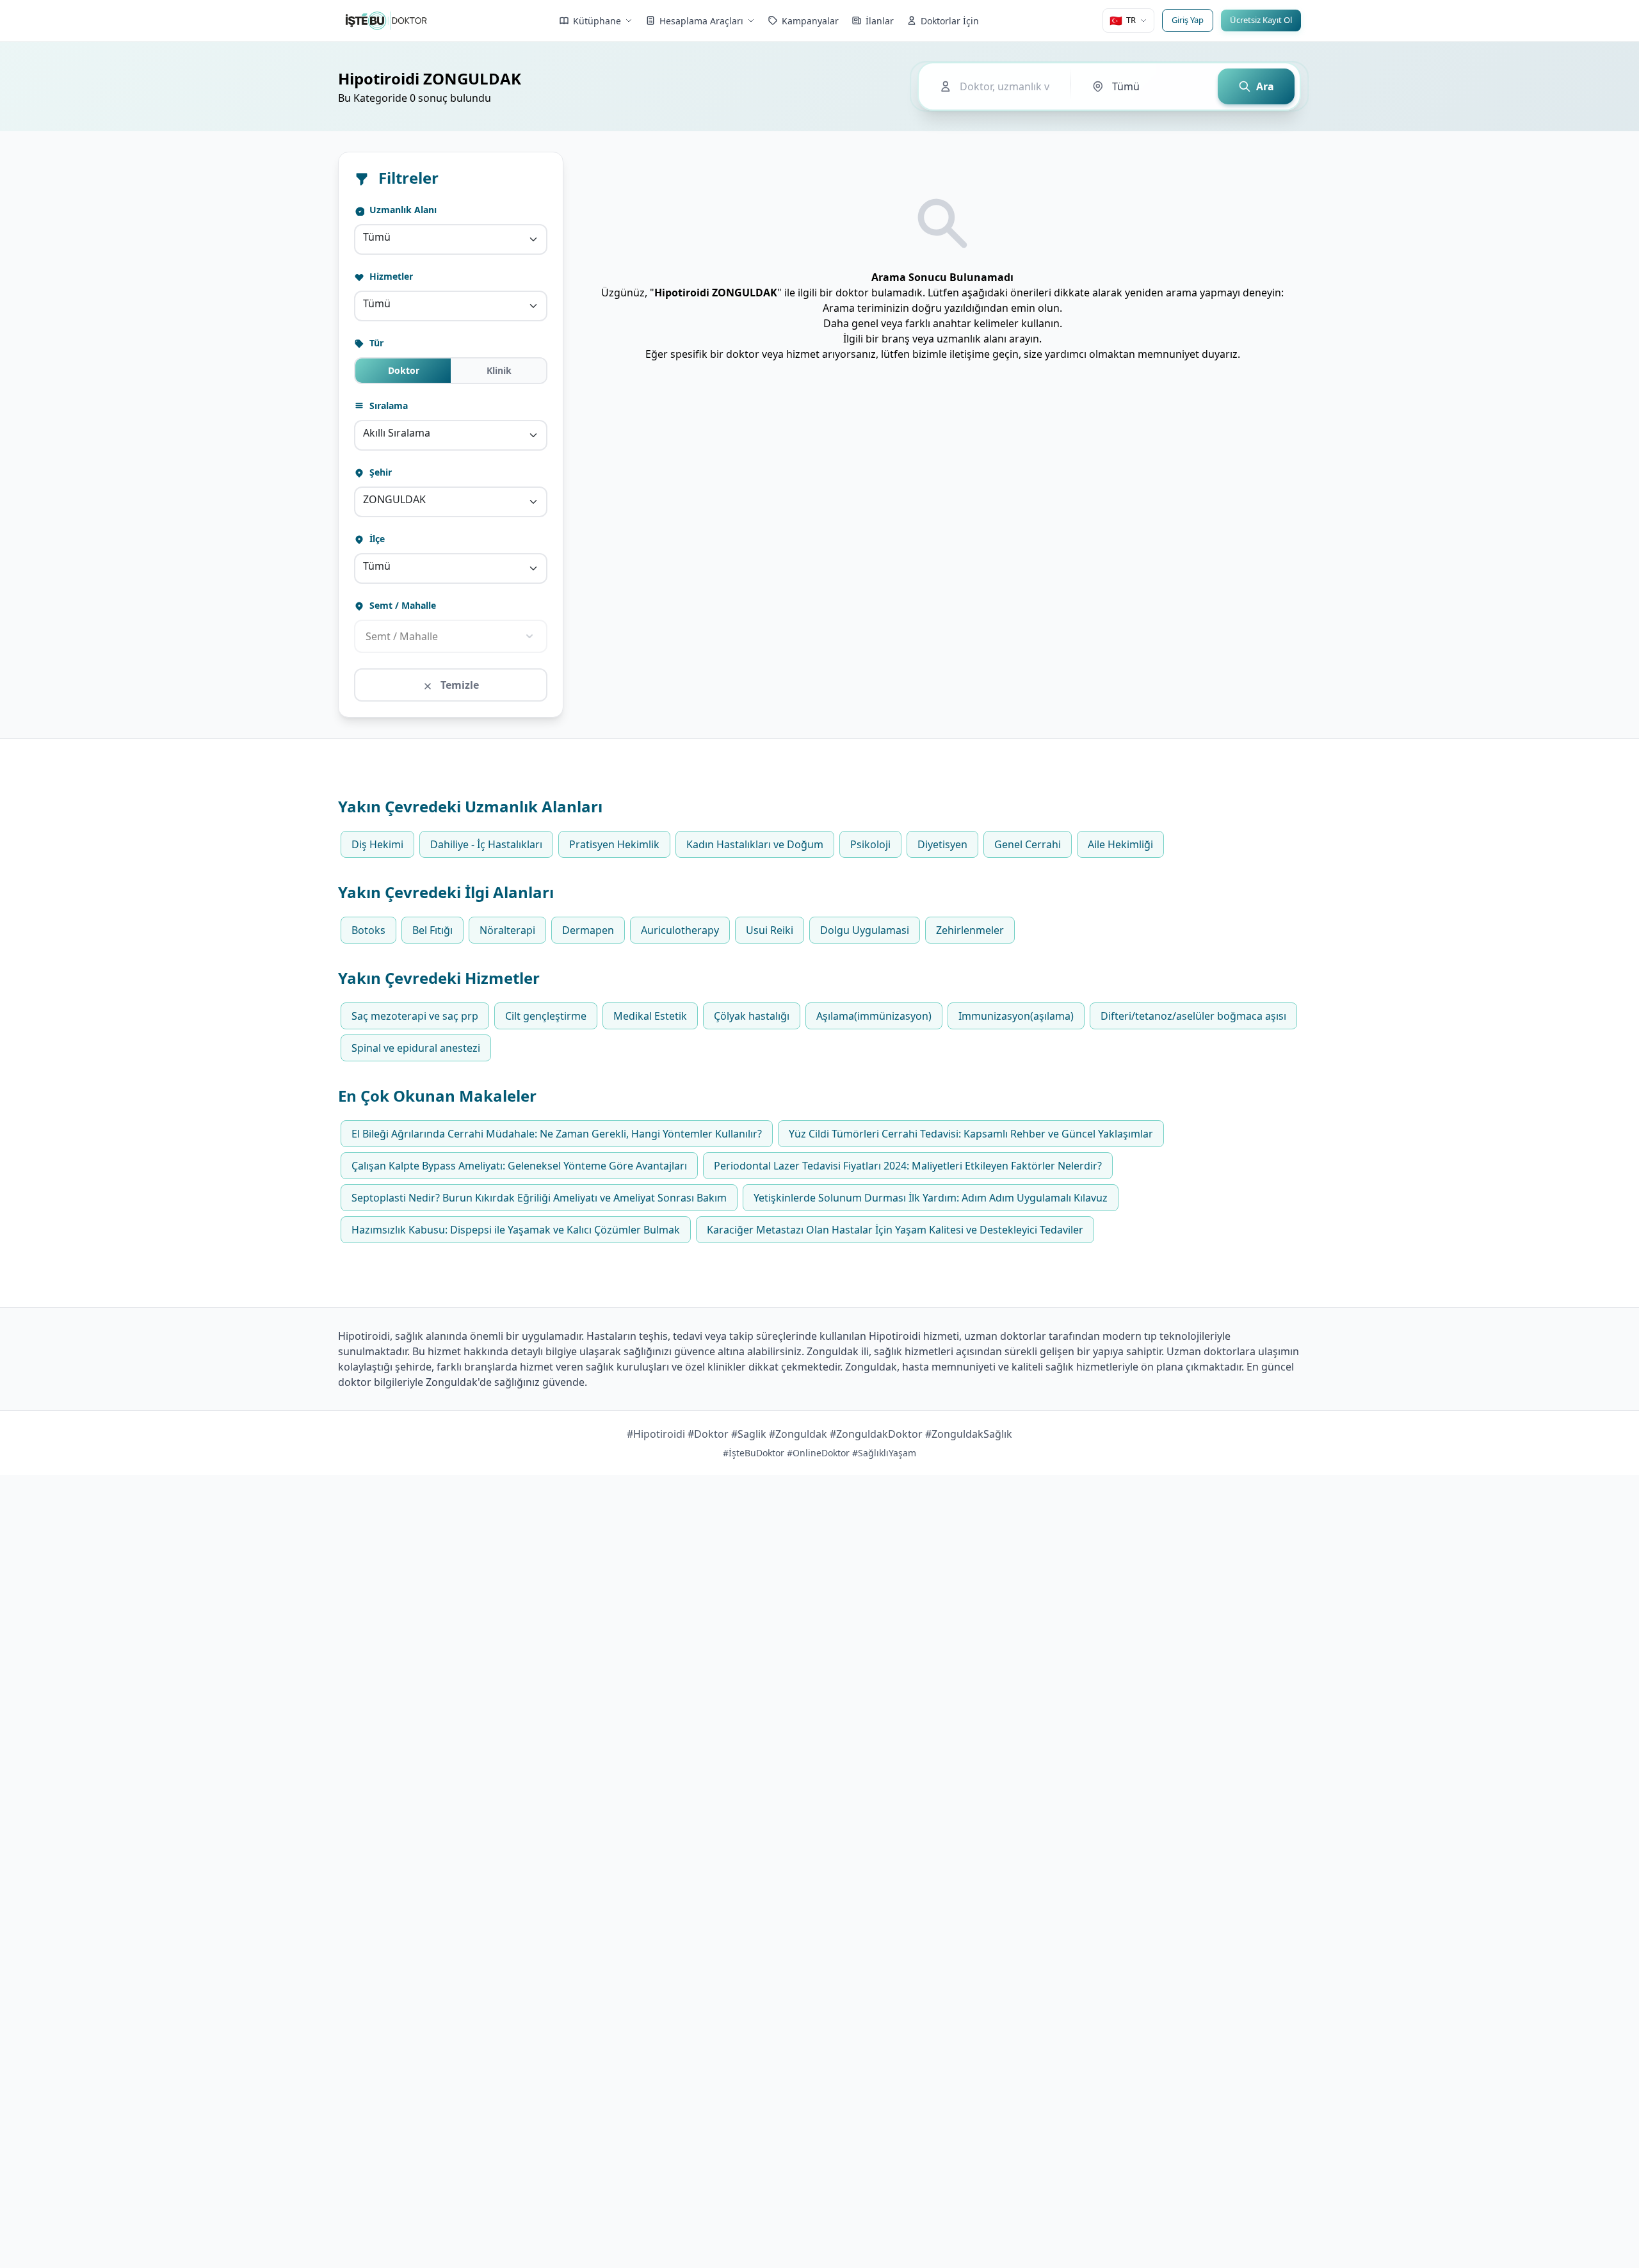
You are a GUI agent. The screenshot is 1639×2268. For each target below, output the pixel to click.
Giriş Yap (1188, 20)
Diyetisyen (942, 844)
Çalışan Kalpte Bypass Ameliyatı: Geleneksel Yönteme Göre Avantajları (519, 1166)
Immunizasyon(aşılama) (1016, 1016)
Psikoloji (870, 844)
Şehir (379, 472)
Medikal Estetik (650, 1016)
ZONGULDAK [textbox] (394, 499)
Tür (375, 343)
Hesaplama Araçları (701, 21)
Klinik (499, 370)
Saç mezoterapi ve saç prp (415, 1016)
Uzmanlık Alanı (402, 210)
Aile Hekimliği (1120, 844)
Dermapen (588, 930)
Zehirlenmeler (970, 930)
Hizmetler (390, 276)
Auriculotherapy (680, 930)
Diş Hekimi (377, 844)
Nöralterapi (507, 930)
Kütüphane (597, 21)
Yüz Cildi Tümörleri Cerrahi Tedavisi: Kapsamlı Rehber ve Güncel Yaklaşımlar (971, 1134)
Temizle (458, 685)
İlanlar (880, 21)
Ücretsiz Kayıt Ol (1261, 20)
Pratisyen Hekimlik (614, 844)
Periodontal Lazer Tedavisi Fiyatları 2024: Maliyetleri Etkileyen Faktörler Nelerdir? (908, 1166)
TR (1123, 20)
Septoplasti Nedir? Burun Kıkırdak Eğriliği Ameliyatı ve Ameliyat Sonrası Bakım (539, 1198)
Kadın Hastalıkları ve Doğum (755, 844)
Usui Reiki (770, 930)
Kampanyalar (810, 21)
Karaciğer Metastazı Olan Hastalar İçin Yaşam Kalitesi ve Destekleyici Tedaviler (895, 1230)
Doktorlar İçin (950, 21)
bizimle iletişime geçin (965, 354)
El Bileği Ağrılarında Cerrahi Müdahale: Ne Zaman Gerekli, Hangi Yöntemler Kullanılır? (557, 1134)
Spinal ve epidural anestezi (416, 1048)
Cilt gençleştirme (546, 1016)
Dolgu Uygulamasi (865, 930)
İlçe (376, 539)
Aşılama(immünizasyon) (874, 1016)
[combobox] (451, 239)
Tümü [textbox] (377, 237)
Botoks (368, 930)
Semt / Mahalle (401, 605)
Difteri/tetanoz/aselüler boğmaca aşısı (1193, 1016)
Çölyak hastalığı (752, 1016)
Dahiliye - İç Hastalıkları (486, 844)
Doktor (404, 370)
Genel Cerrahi (1028, 844)
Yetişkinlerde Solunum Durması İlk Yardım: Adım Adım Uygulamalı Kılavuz (931, 1198)
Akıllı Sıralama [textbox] (397, 433)
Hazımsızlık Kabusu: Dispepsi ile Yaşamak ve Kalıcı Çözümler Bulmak (516, 1230)
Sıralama (387, 406)
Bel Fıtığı (432, 930)
